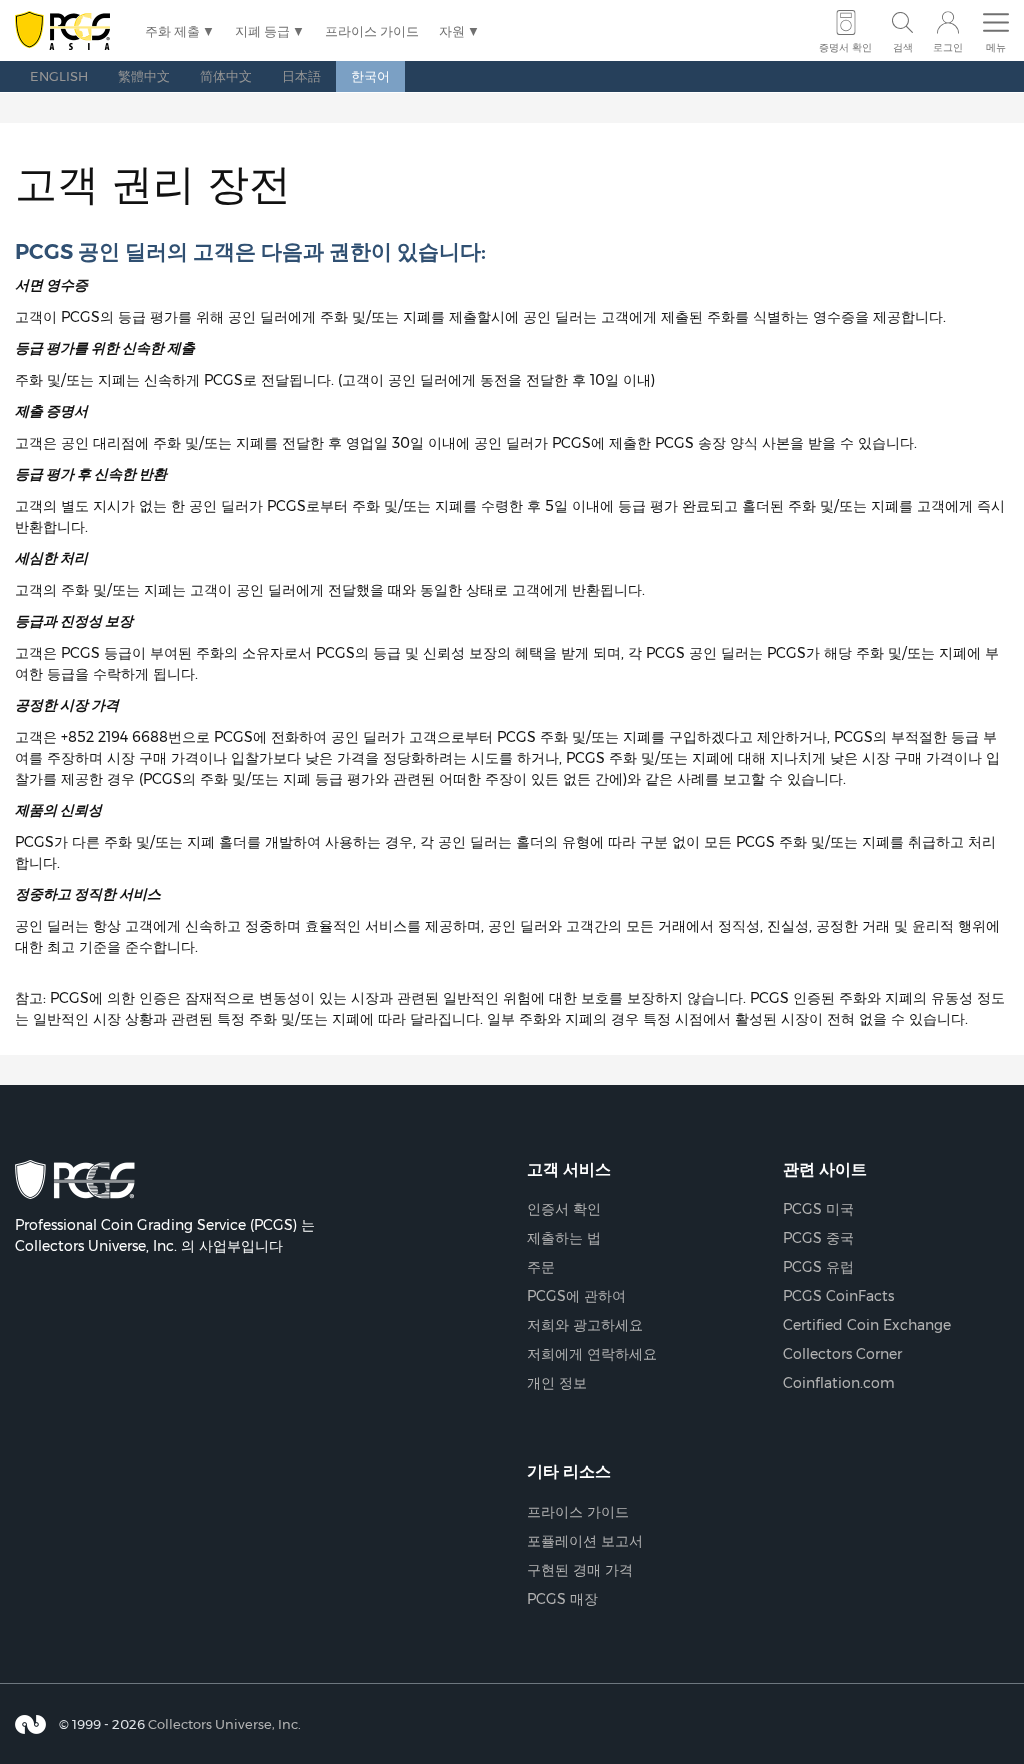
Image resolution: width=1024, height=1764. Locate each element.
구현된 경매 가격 (580, 1570)
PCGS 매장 (562, 1599)
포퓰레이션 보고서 (585, 1541)
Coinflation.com (839, 1383)
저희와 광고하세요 (585, 1325)
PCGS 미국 (818, 1209)
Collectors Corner (842, 1354)
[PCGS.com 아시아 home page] (70, 31)
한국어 (370, 76)
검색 (903, 47)
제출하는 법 (564, 1238)
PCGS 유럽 (818, 1267)
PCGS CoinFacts (838, 1296)
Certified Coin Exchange (867, 1325)
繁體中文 (144, 76)
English (59, 76)
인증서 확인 (564, 1209)
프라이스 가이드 (372, 31)
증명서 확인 (845, 47)
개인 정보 (557, 1383)
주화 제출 (172, 31)
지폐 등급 (262, 31)
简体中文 (226, 76)
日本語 (301, 76)
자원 (452, 31)
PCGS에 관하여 (576, 1296)
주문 (541, 1267)
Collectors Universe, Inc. (224, 1724)
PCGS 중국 (818, 1238)
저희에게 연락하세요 (592, 1354)
